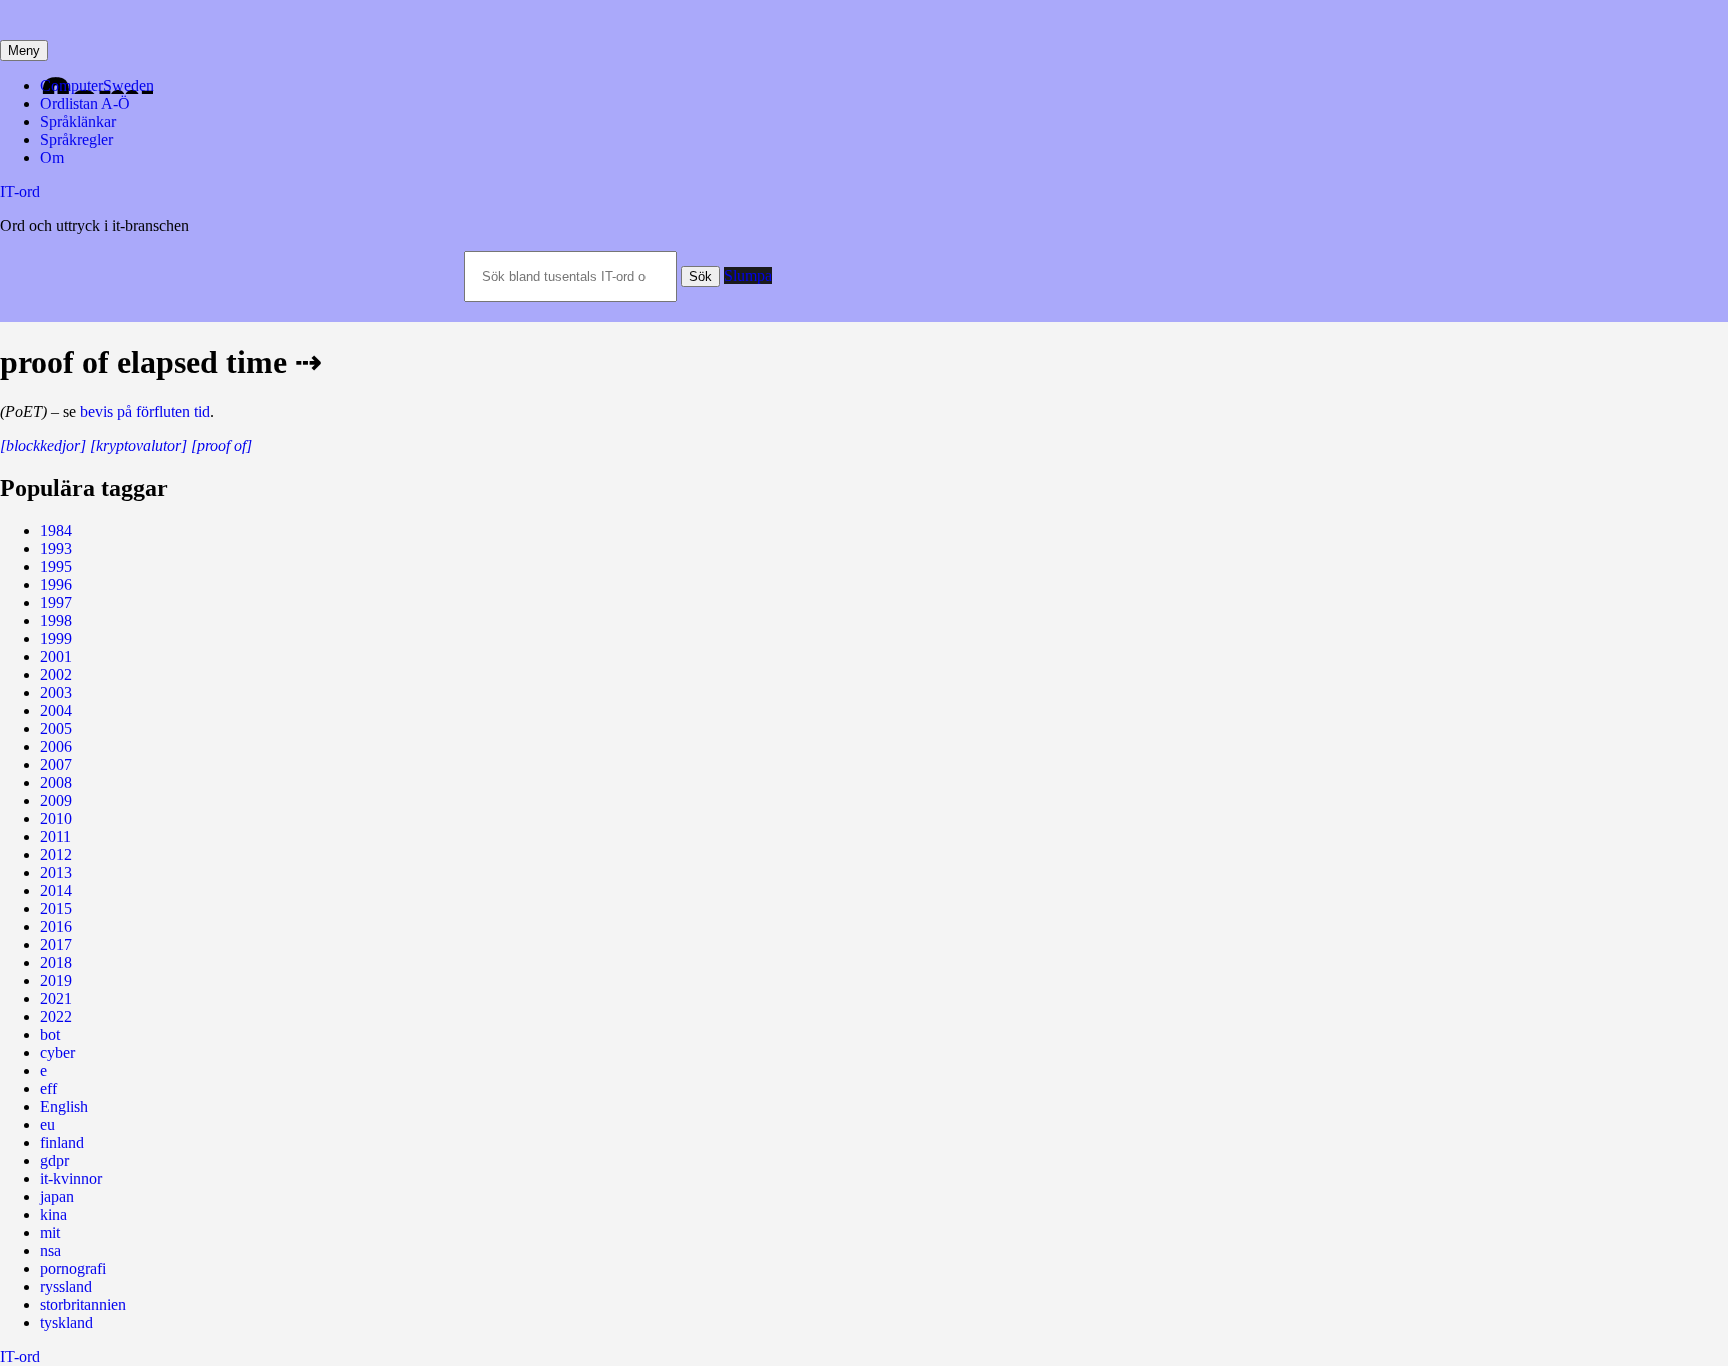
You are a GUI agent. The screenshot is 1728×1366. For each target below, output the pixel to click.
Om (52, 157)
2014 (56, 890)
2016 (56, 926)
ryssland (66, 1286)
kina (53, 1214)
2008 (56, 782)
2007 (56, 764)
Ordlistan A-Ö (85, 103)
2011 (55, 836)
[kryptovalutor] (138, 445)
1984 (56, 530)
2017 (56, 944)
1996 (56, 584)
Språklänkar (78, 121)
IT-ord (20, 191)
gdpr (54, 1160)
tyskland (66, 1322)
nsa (50, 1250)
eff (48, 1088)
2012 (56, 854)
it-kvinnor (71, 1178)
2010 (56, 818)
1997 (56, 602)
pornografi (73, 1268)
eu (47, 1124)
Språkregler (76, 139)
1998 (56, 620)
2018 (56, 962)
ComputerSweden (97, 85)
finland (62, 1142)
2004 (56, 710)
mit (50, 1232)
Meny (24, 50)
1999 (56, 638)
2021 (56, 998)
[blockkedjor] (43, 445)
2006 (56, 746)
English (64, 1106)
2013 (56, 872)
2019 (56, 980)
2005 (56, 728)
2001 (56, 656)
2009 (56, 800)
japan (57, 1196)
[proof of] (221, 445)
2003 (56, 692)
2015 (56, 908)
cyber (57, 1052)
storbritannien (83, 1304)
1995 (56, 566)
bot (50, 1034)
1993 (56, 548)
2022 (56, 1016)
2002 (56, 674)
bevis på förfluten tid (145, 411)
